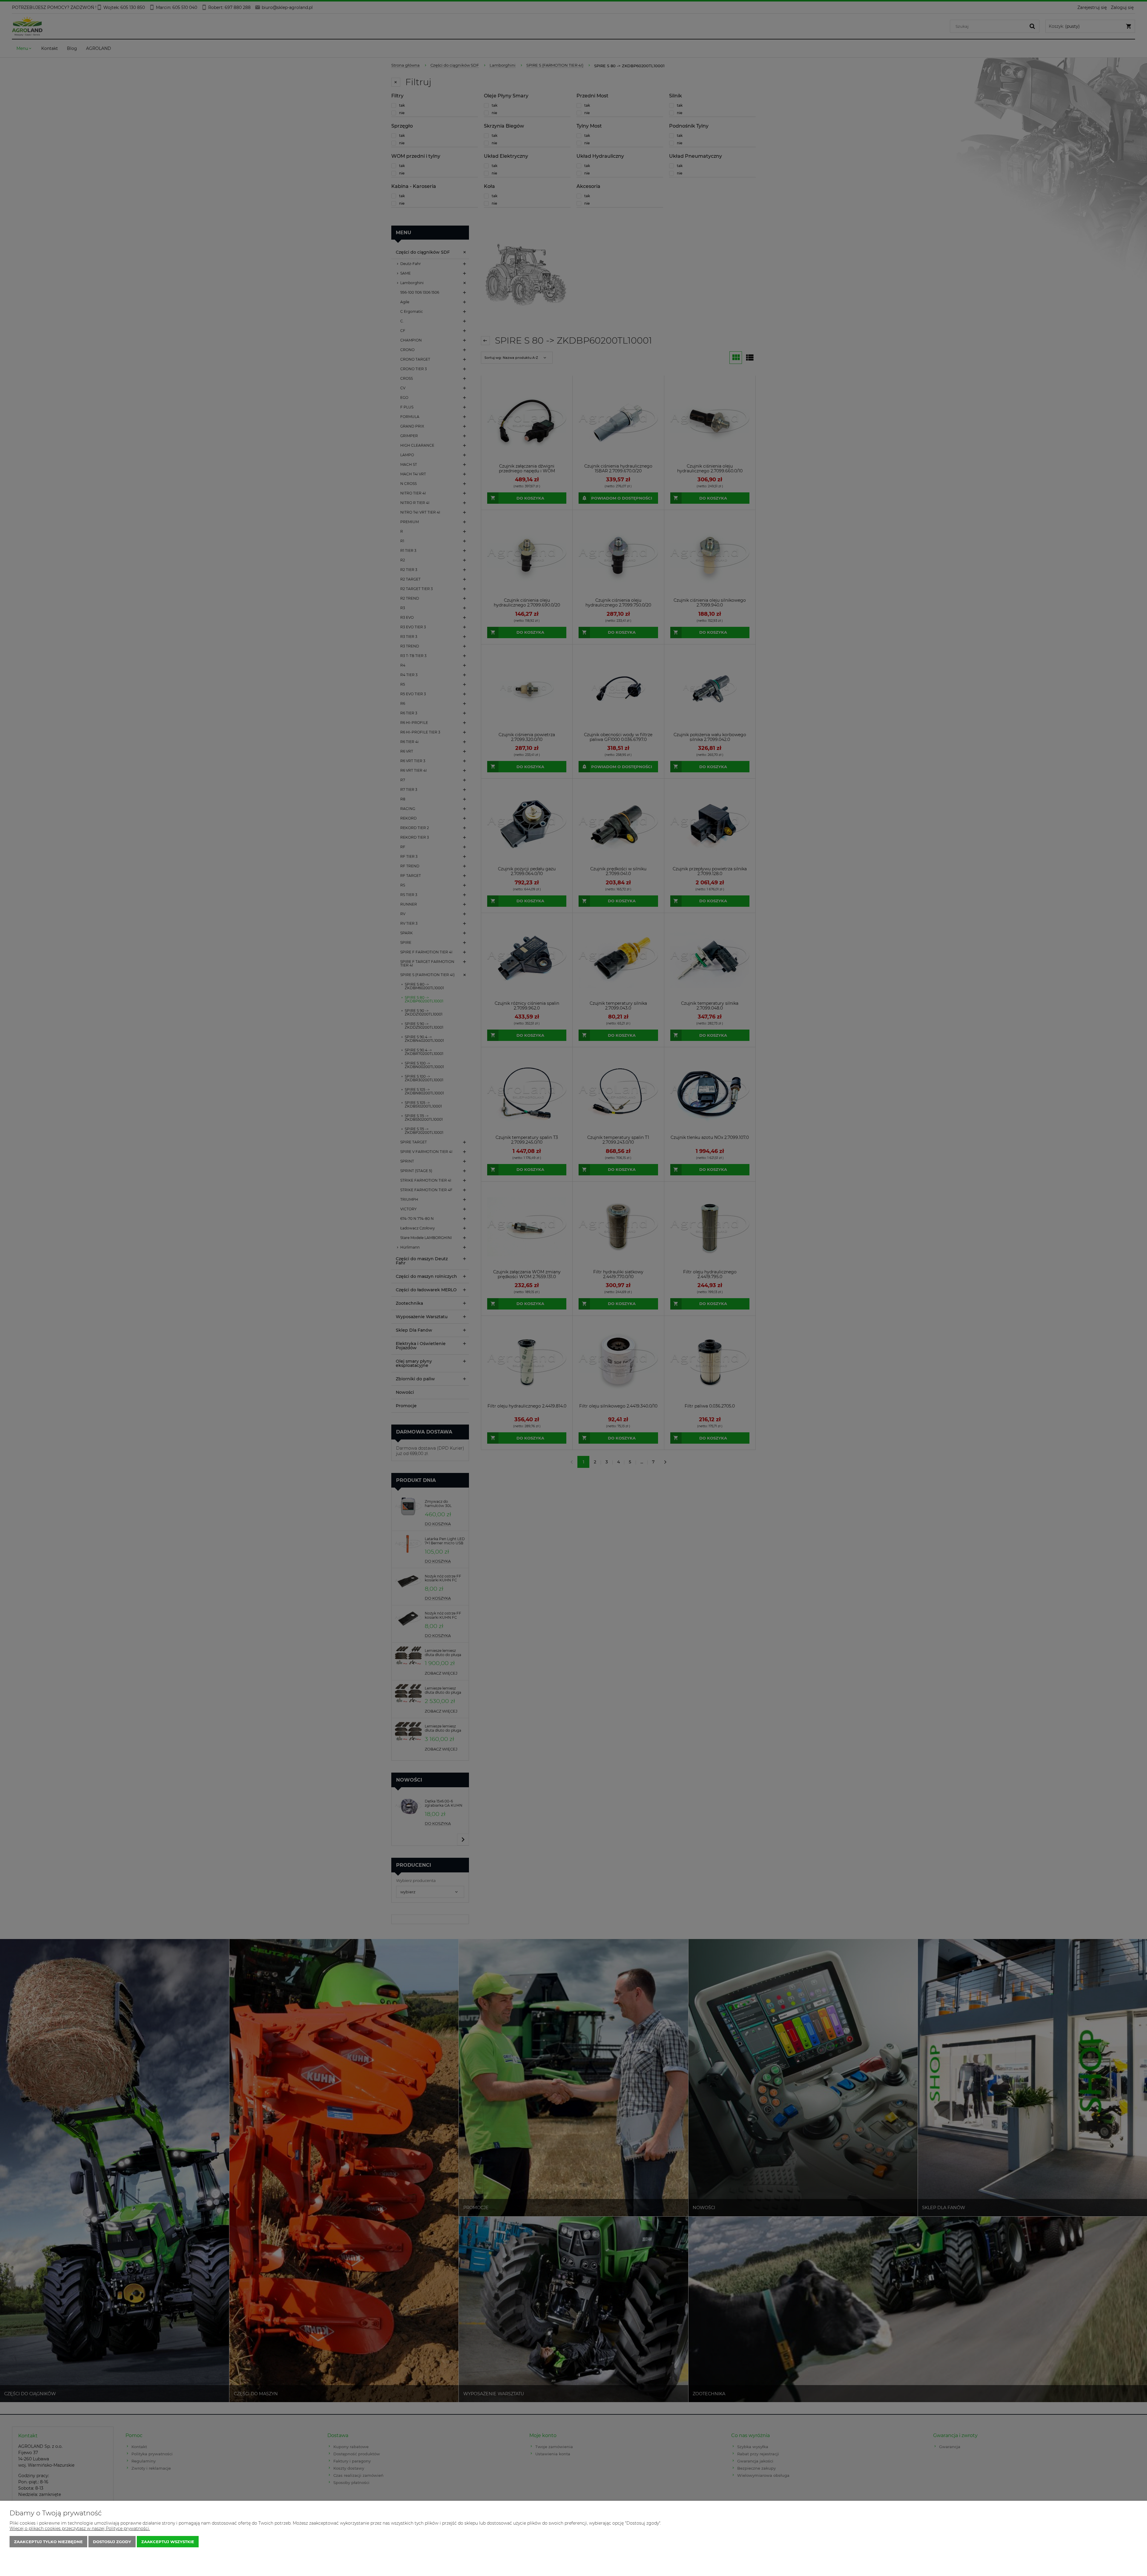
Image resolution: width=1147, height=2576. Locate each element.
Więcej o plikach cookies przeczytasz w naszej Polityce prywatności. (80, 2528)
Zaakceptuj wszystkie (168, 2542)
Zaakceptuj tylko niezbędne (48, 2542)
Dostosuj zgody (112, 2542)
